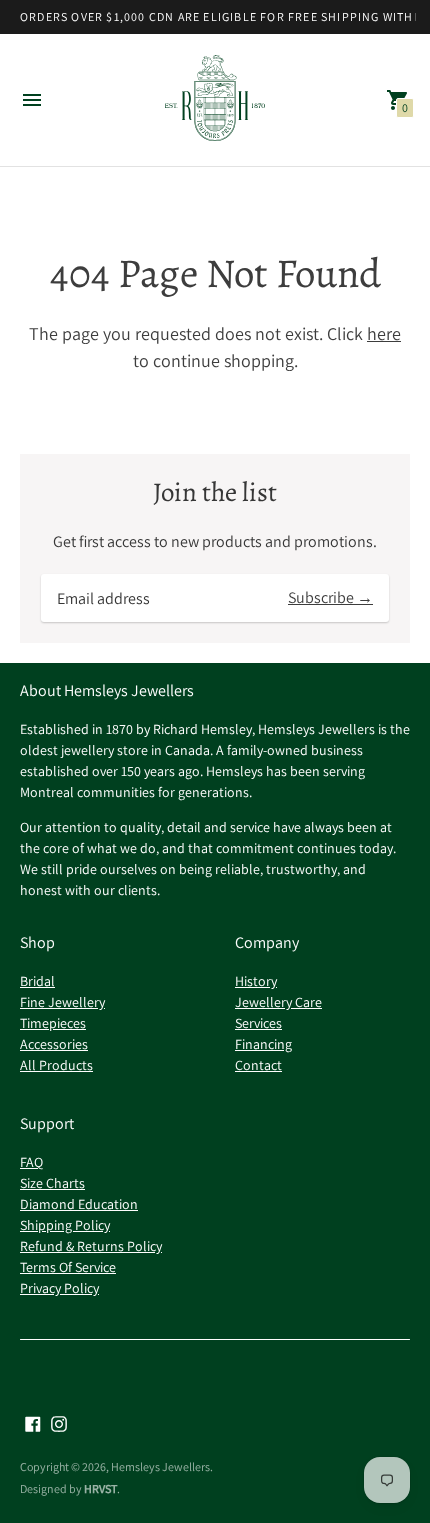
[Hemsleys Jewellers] (215, 100)
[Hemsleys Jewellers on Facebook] (33, 1422)
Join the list (215, 492)
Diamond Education (79, 1204)
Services (258, 1023)
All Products (56, 1065)
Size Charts (52, 1183)
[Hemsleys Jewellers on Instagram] (59, 1422)
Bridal (37, 981)
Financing (263, 1044)
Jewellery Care (278, 1002)
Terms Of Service (68, 1267)
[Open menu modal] (32, 100)
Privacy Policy (59, 1288)
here (384, 333)
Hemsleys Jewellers (160, 1466)
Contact (258, 1065)
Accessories (54, 1044)
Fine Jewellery (62, 1002)
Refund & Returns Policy (91, 1246)
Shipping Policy (65, 1225)
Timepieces (53, 1023)
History (256, 981)
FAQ (31, 1162)
